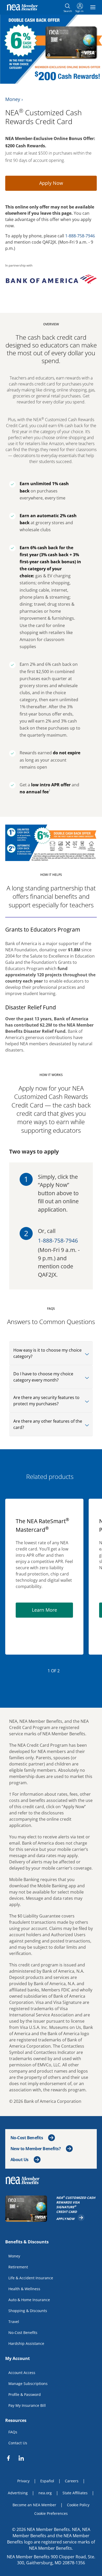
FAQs (13, 2432)
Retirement (18, 2267)
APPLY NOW (70, 2218)
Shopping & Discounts (28, 2311)
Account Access (22, 2373)
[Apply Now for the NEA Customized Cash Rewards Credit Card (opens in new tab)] (27, 2209)
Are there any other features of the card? (48, 1424)
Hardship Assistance (26, 2343)
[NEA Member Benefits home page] (25, 2180)
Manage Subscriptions (28, 2384)
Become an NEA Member (34, 2505)
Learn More (52, 1609)
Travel (14, 2322)
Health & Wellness (24, 2289)
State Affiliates (75, 2493)
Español (47, 2481)
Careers (72, 2481)
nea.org (45, 2493)
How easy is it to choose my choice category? (47, 1353)
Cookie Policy (78, 2505)
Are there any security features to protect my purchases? (46, 1401)
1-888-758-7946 (80, 236)
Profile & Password (25, 2394)
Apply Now (51, 183)
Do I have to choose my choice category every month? (43, 1377)
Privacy (23, 2481)
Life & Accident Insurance (31, 2278)
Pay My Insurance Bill (27, 2405)
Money (14, 2256)
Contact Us (18, 2443)
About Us (19, 2160)
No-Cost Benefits (27, 2138)
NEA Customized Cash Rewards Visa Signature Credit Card (76, 2205)
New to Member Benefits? (36, 2149)
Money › (14, 99)
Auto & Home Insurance (29, 2300)
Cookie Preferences (51, 2513)
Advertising (18, 2493)
